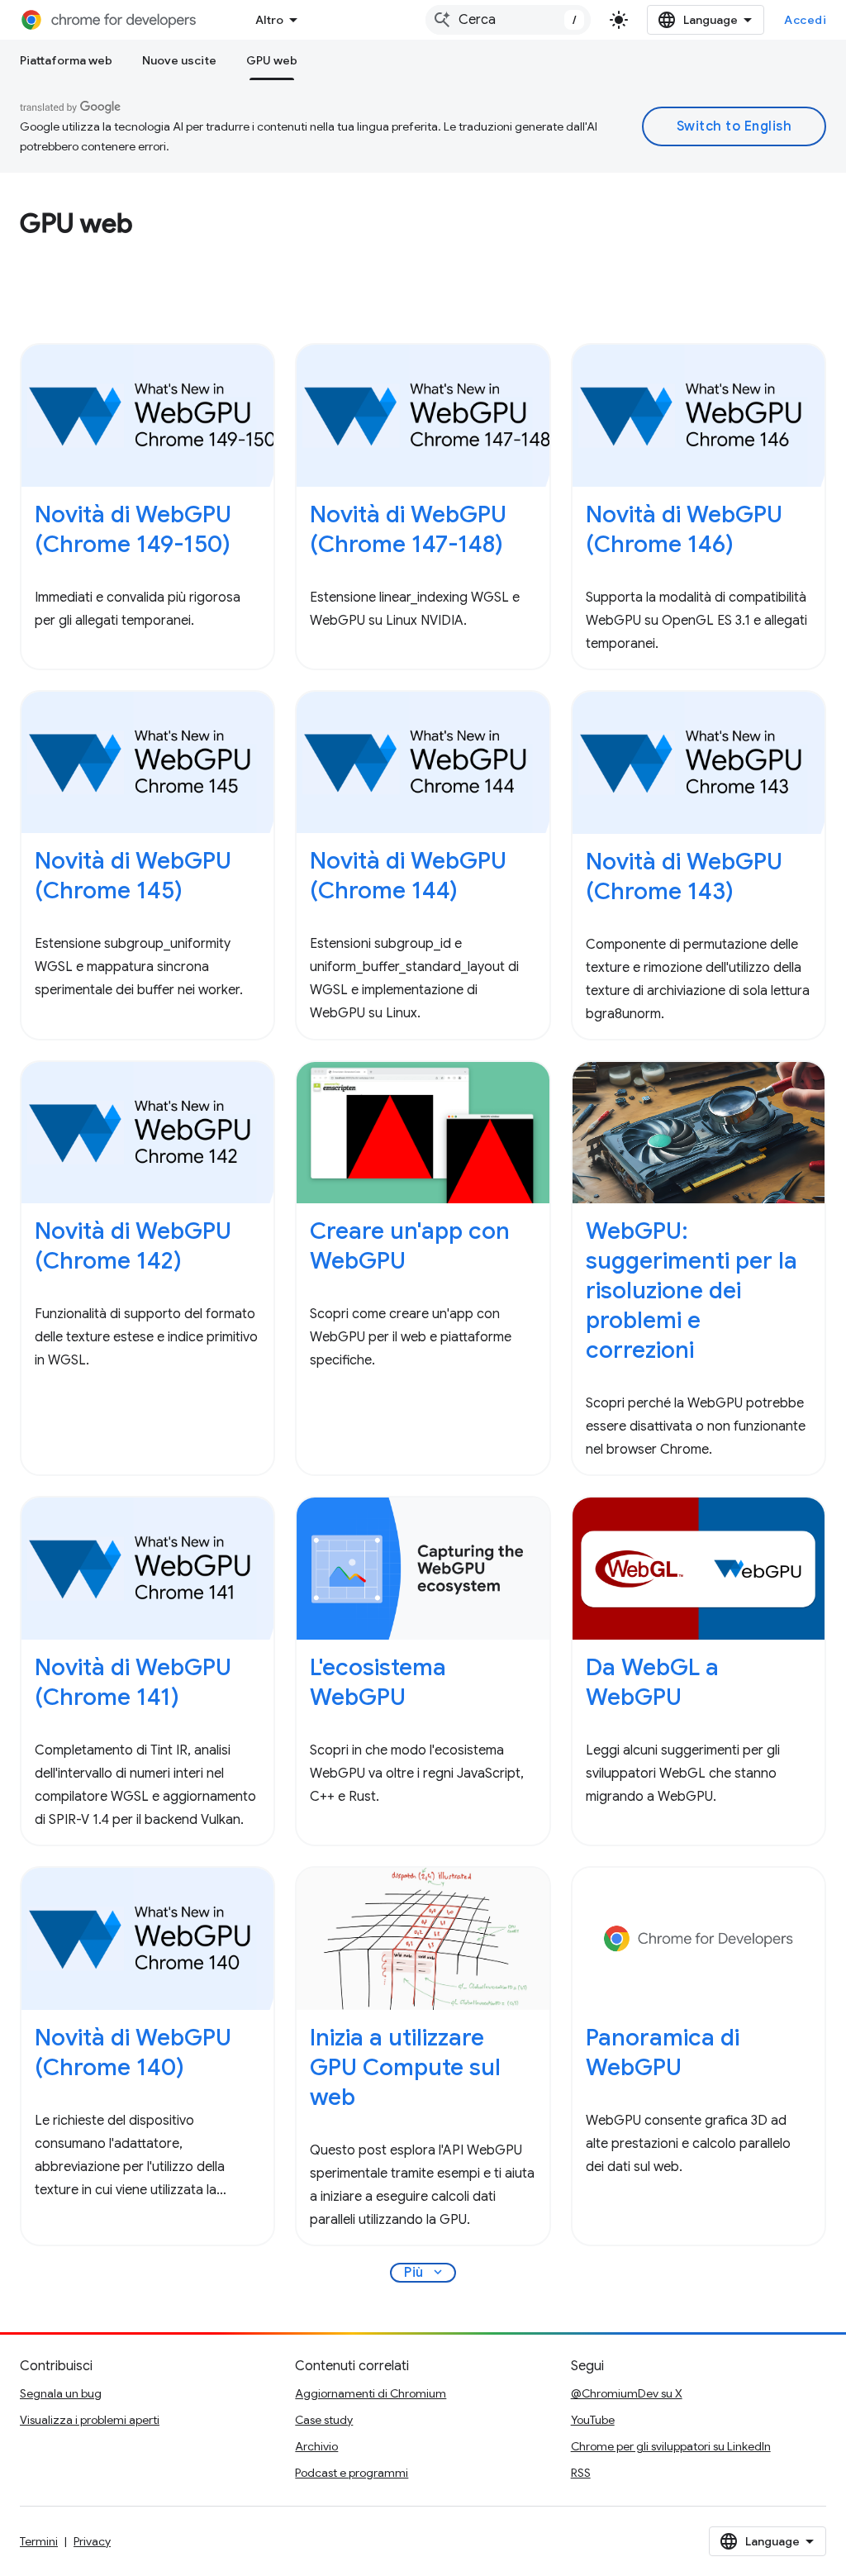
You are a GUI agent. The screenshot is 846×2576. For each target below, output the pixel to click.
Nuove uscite (179, 60)
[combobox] (508, 20)
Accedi (805, 20)
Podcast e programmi (352, 2473)
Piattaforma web (66, 60)
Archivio (316, 2446)
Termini (39, 2541)
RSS (581, 2473)
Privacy (92, 2541)
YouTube (593, 2420)
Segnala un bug (61, 2393)
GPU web (272, 60)
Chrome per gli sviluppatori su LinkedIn (671, 2446)
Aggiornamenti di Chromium (371, 2393)
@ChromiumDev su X (627, 2393)
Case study (324, 2420)
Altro (269, 20)
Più (425, 2273)
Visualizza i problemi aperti (90, 2420)
